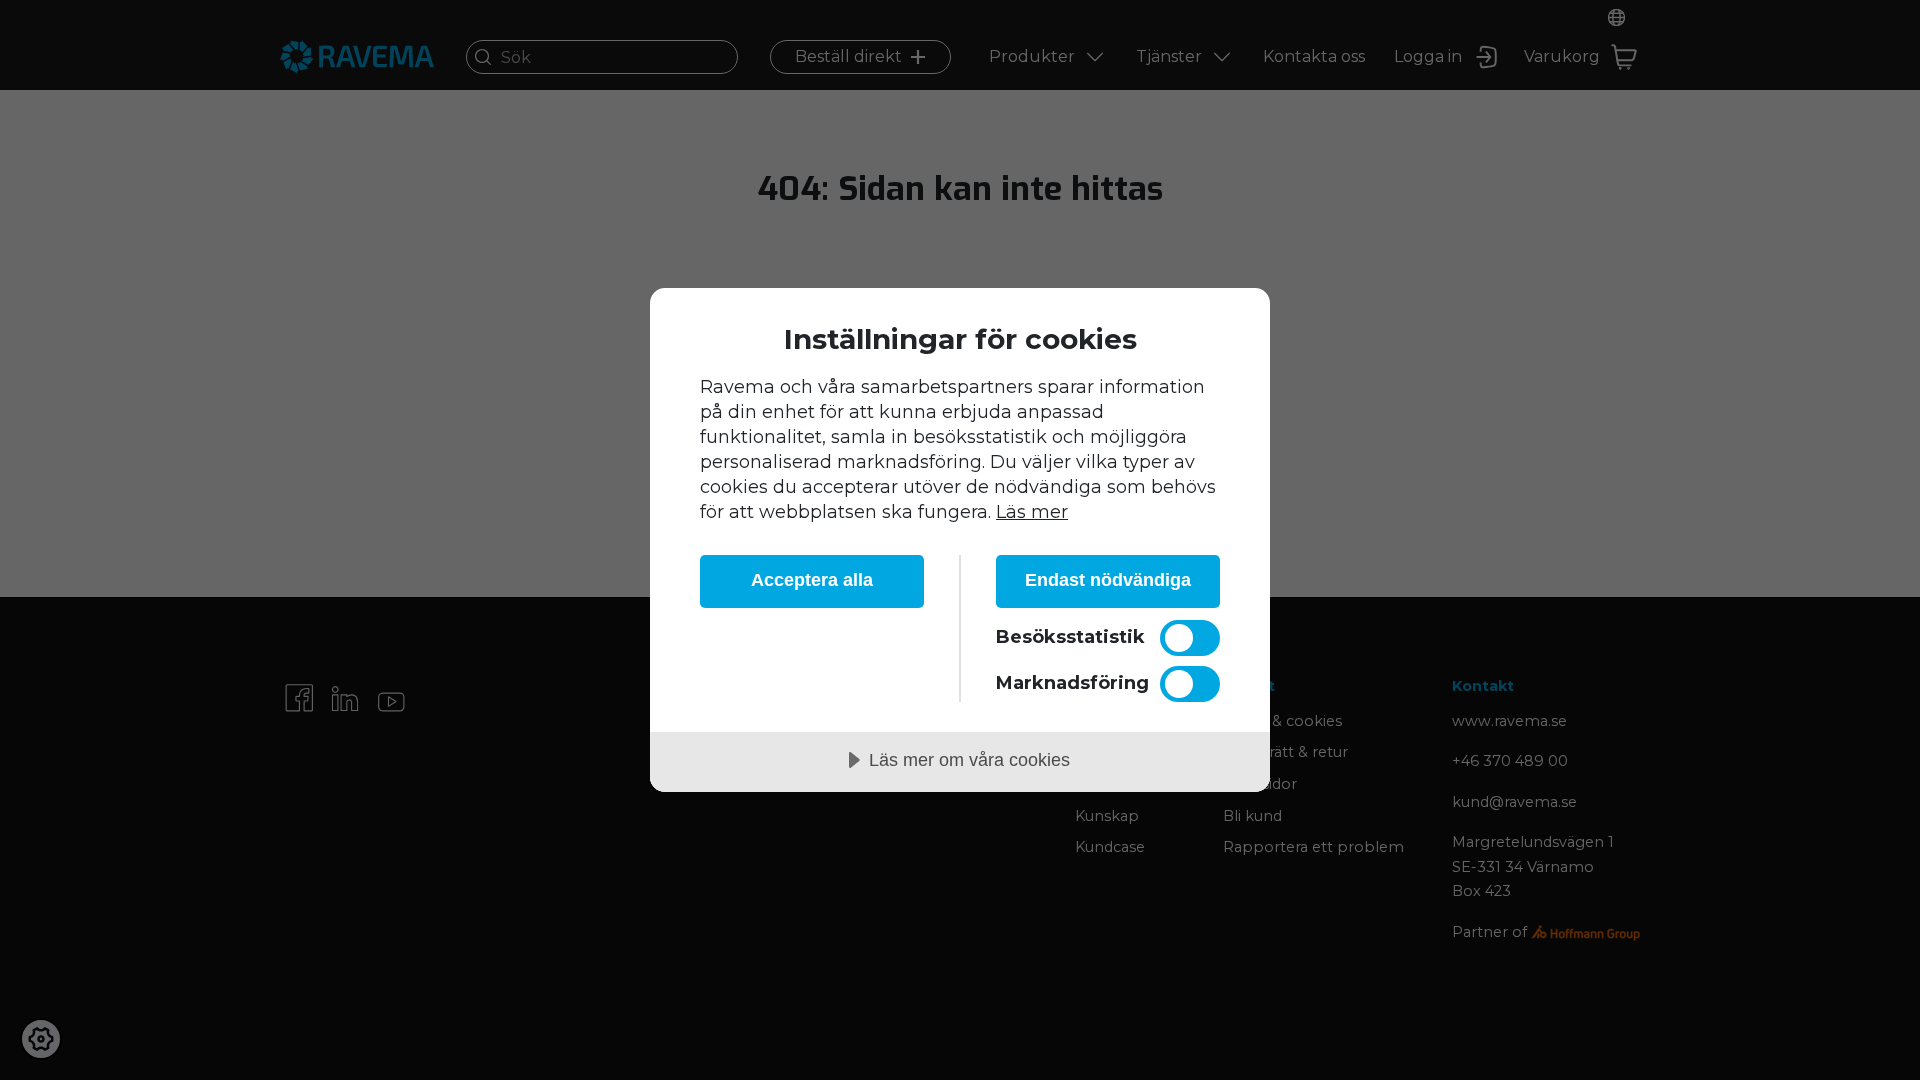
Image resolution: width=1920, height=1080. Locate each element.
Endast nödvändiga (1108, 580)
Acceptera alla (812, 580)
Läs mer (1032, 512)
